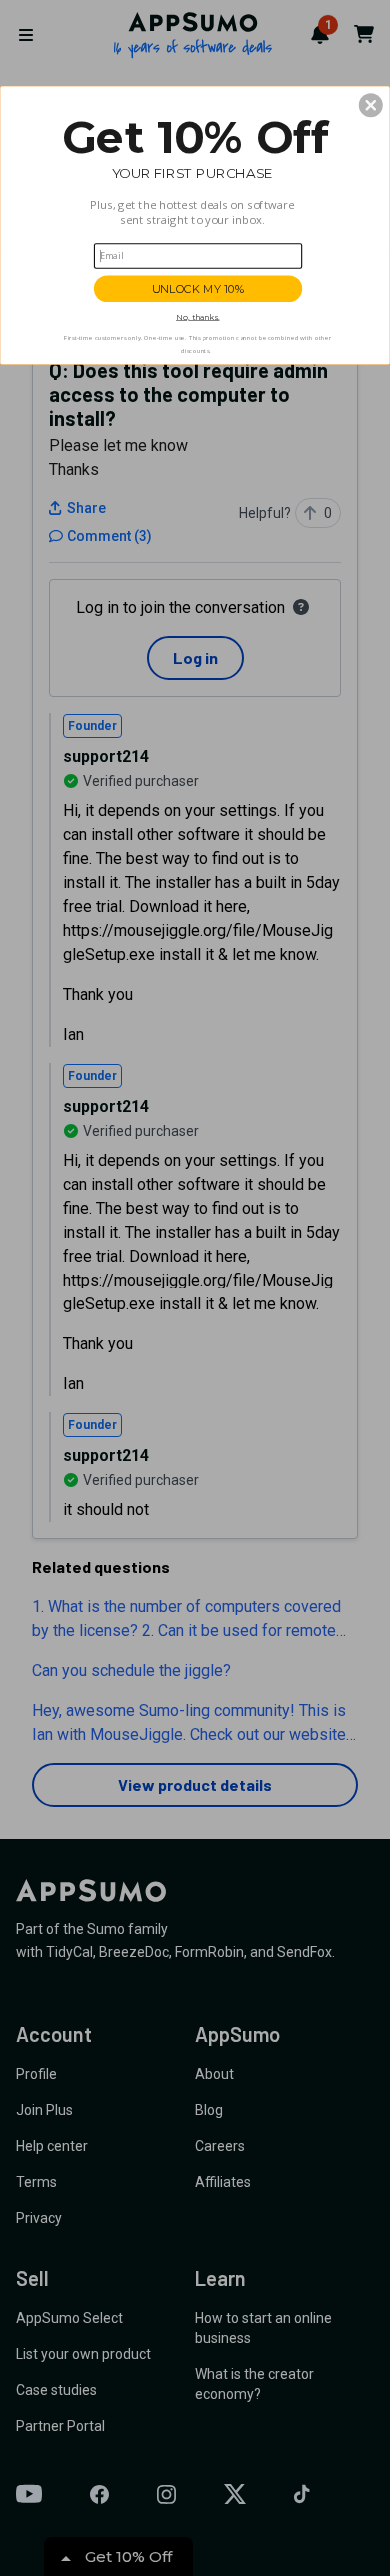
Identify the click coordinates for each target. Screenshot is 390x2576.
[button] (371, 105)
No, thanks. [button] (197, 317)
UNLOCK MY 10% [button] (198, 288)
